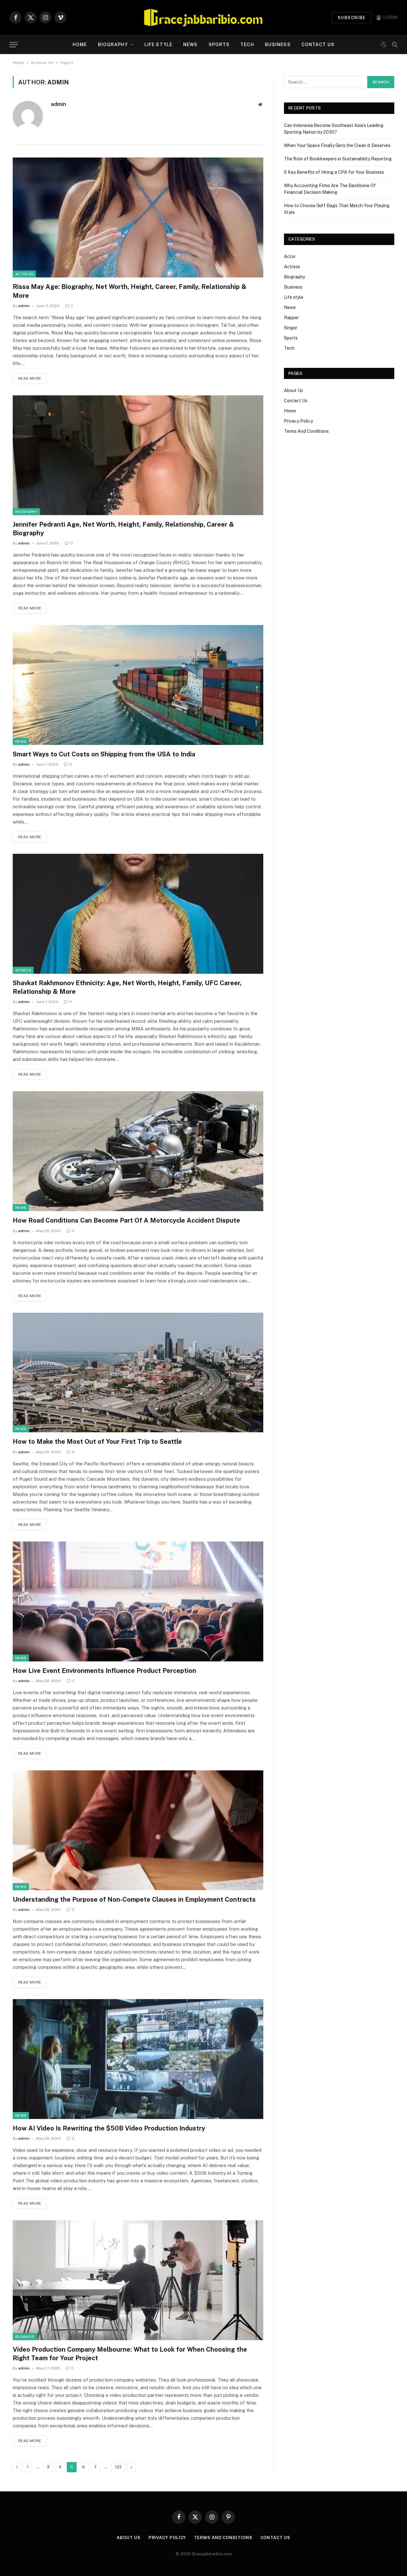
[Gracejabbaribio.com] (203, 18)
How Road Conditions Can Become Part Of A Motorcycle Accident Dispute (126, 1220)
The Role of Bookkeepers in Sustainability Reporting (338, 159)
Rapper (291, 318)
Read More (30, 378)
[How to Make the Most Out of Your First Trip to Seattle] (138, 1373)
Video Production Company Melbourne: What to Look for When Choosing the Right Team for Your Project (130, 2354)
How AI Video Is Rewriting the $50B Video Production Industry (109, 2128)
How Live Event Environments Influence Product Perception (104, 1671)
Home (80, 45)
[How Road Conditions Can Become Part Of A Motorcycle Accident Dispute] (138, 1151)
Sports (219, 45)
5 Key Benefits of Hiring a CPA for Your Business (334, 172)
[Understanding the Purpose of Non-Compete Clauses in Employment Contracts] (138, 1830)
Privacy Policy (298, 421)
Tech (247, 45)
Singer (291, 328)
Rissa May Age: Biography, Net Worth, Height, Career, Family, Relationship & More (130, 291)
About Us (293, 390)
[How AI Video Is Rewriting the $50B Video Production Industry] (138, 2059)
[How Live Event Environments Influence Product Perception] (138, 1601)
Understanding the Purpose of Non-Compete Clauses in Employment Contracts (134, 1899)
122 (118, 2467)
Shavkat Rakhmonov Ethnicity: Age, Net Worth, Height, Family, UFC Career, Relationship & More (127, 987)
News (190, 45)
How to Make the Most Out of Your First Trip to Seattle (97, 1442)
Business (278, 45)
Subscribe (352, 18)
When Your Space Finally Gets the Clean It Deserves (337, 145)
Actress (24, 274)
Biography (113, 45)
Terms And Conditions (306, 431)
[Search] (394, 45)
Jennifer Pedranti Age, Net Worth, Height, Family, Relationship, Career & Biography (123, 529)
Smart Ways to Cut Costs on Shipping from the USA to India (104, 754)
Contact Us (318, 45)
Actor (290, 256)
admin (59, 104)
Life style (158, 45)
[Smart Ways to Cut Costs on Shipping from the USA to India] (138, 685)
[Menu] (14, 45)
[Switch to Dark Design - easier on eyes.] (384, 45)
